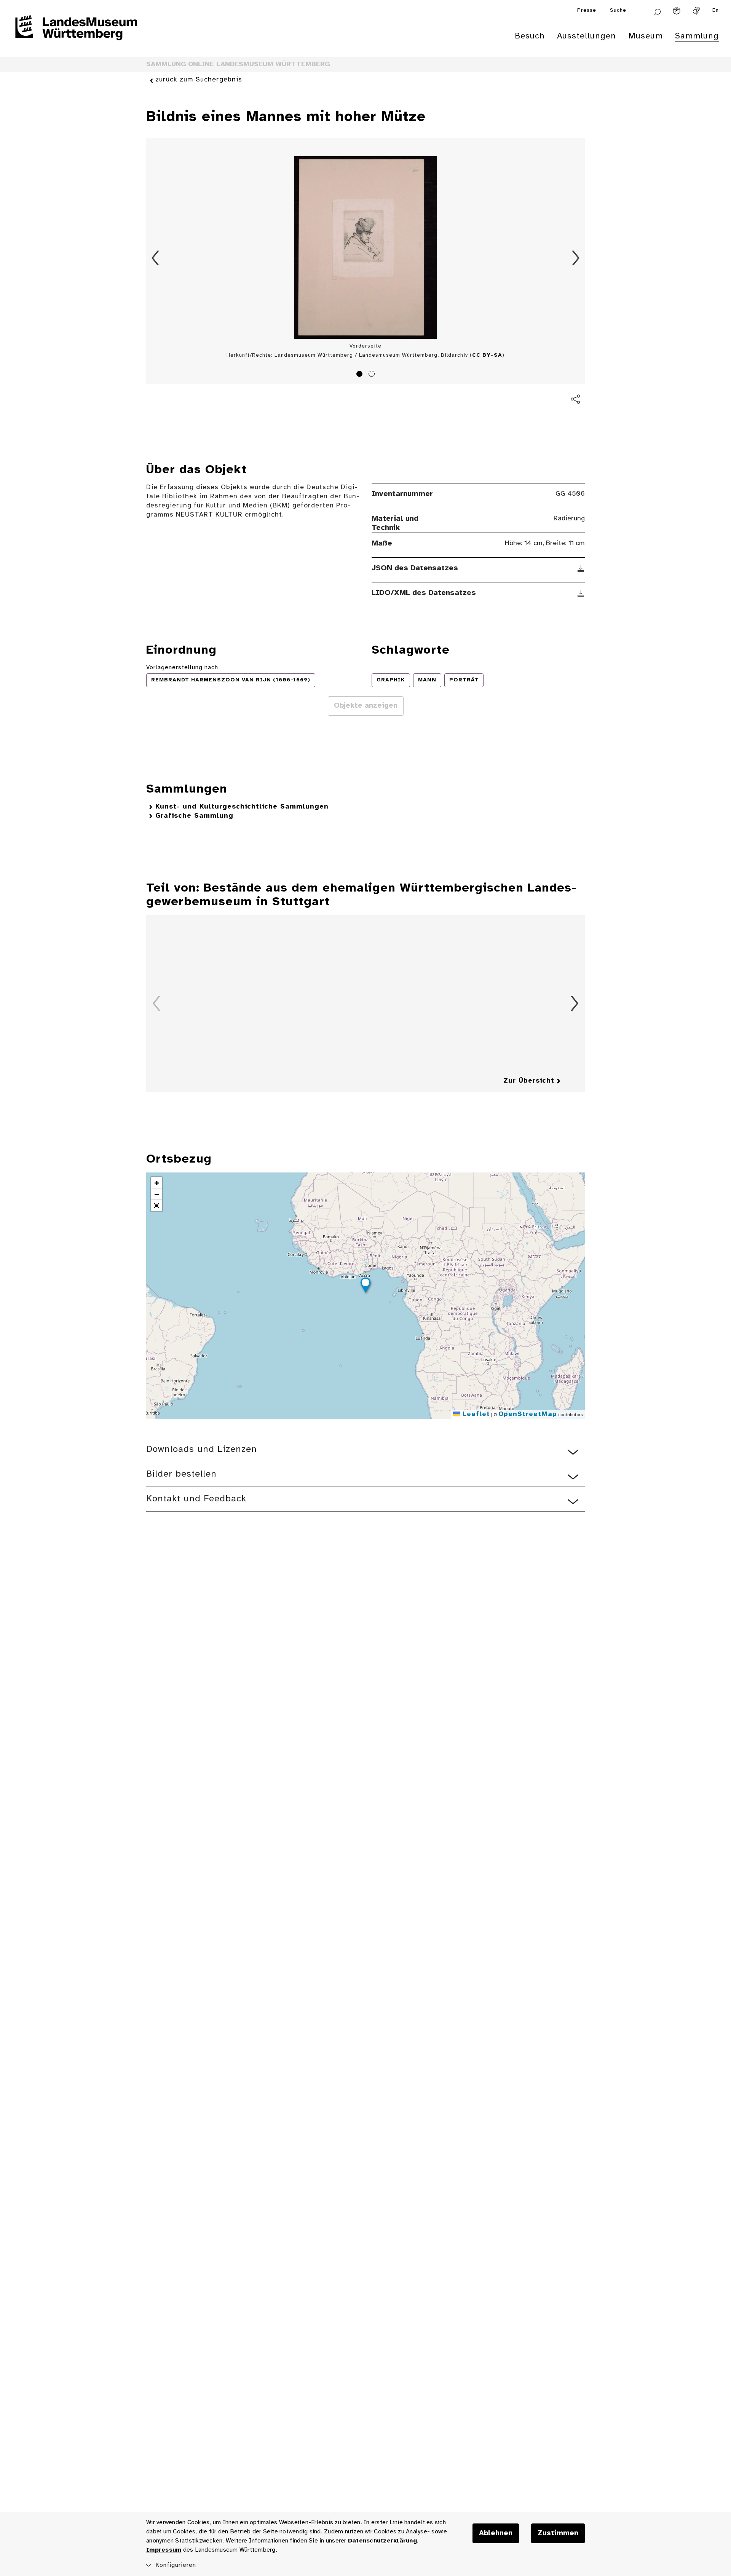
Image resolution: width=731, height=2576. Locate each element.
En (716, 10)
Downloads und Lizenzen (202, 1449)
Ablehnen (496, 2533)
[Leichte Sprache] (677, 11)
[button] (365, 1286)
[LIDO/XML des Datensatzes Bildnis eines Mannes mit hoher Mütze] (581, 593)
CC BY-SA (487, 355)
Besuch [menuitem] (530, 36)
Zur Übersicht (529, 1081)
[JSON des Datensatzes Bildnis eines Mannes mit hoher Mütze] (581, 568)
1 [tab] (361, 375)
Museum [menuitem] (646, 36)
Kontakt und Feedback (196, 1499)
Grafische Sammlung (194, 816)
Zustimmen (558, 2533)
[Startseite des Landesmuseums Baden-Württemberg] (76, 33)
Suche (618, 10)
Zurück (155, 258)
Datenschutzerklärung (382, 2541)
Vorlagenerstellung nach (182, 668)
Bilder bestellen (181, 1474)
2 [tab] (373, 375)
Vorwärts (576, 258)
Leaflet (475, 1414)
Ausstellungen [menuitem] (587, 36)
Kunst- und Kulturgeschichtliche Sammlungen (242, 807)
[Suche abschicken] (657, 11)
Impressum (164, 2550)
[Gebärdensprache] (696, 11)
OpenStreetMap (528, 1414)
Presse (587, 10)
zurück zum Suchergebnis (199, 80)
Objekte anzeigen (366, 706)
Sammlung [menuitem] (697, 36)
